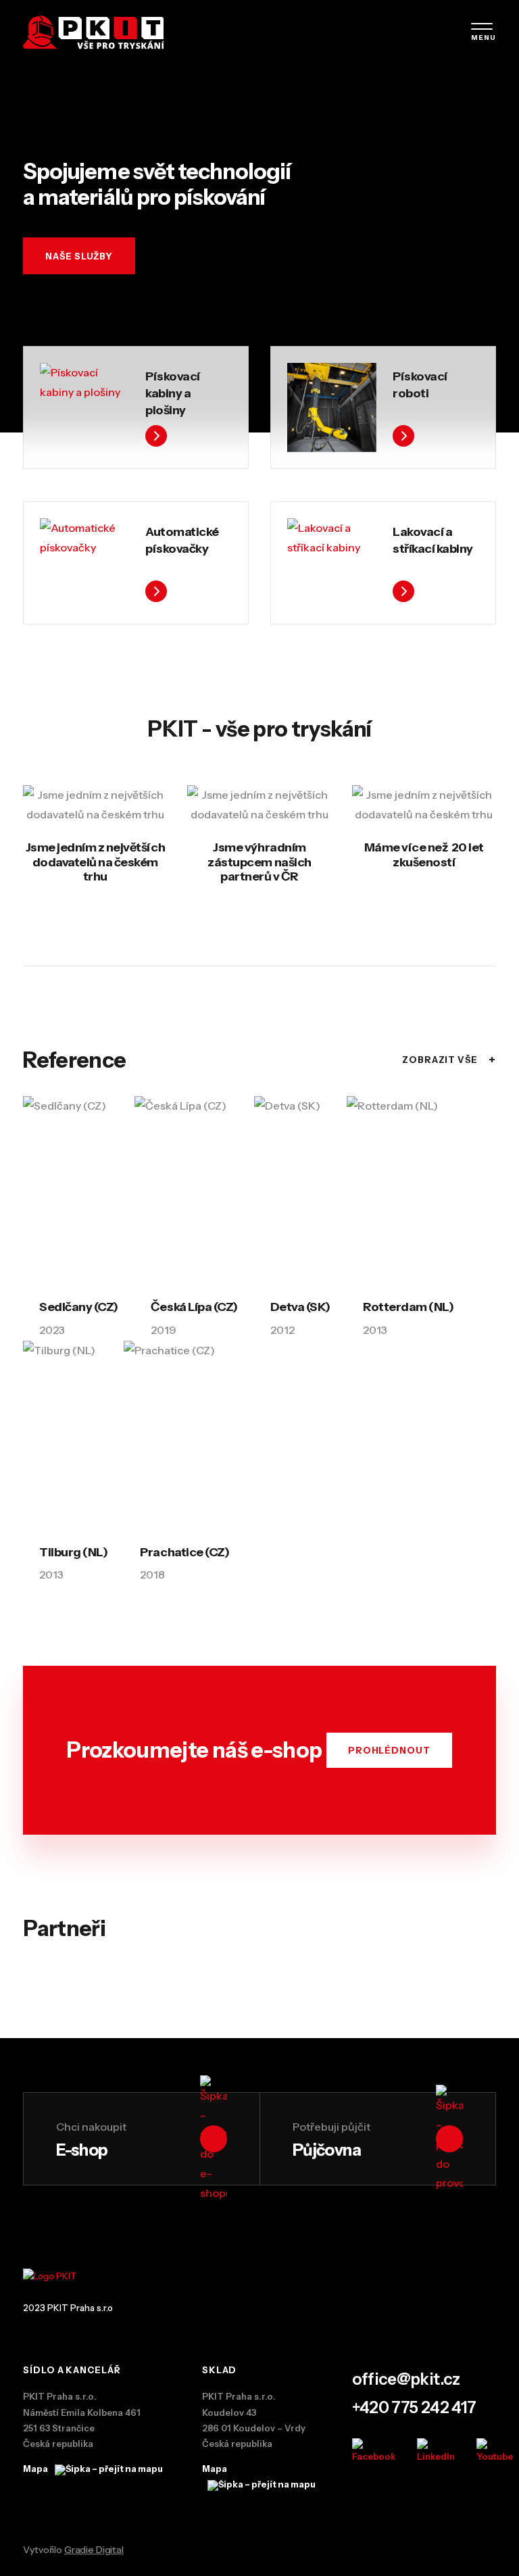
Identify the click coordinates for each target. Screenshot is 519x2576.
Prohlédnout (389, 1750)
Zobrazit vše (449, 1060)
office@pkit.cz (406, 2379)
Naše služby (79, 255)
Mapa (36, 2469)
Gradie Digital (94, 2550)
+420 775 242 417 (414, 2407)
